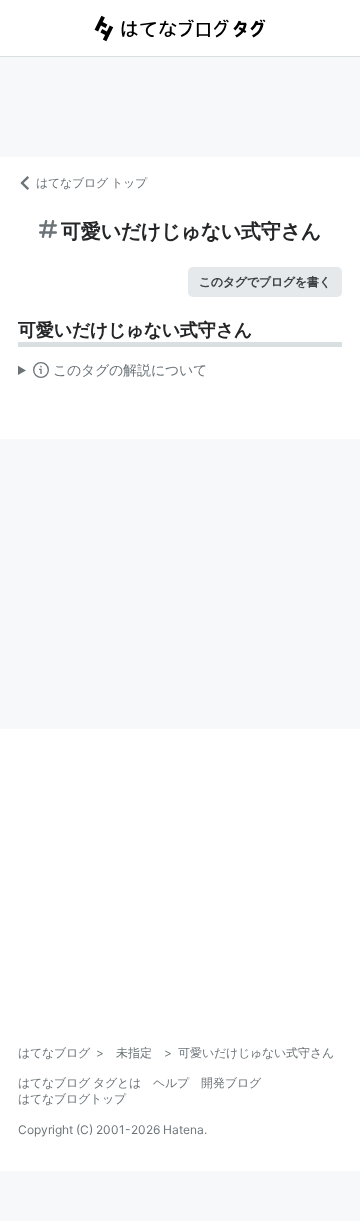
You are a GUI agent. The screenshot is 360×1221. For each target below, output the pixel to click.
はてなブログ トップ (91, 182)
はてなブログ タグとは (79, 1082)
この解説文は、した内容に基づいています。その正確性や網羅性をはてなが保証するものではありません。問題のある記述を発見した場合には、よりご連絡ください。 (112, 374)
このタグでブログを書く (265, 281)
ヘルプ (171, 1082)
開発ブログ (231, 1082)
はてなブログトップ (72, 1098)
